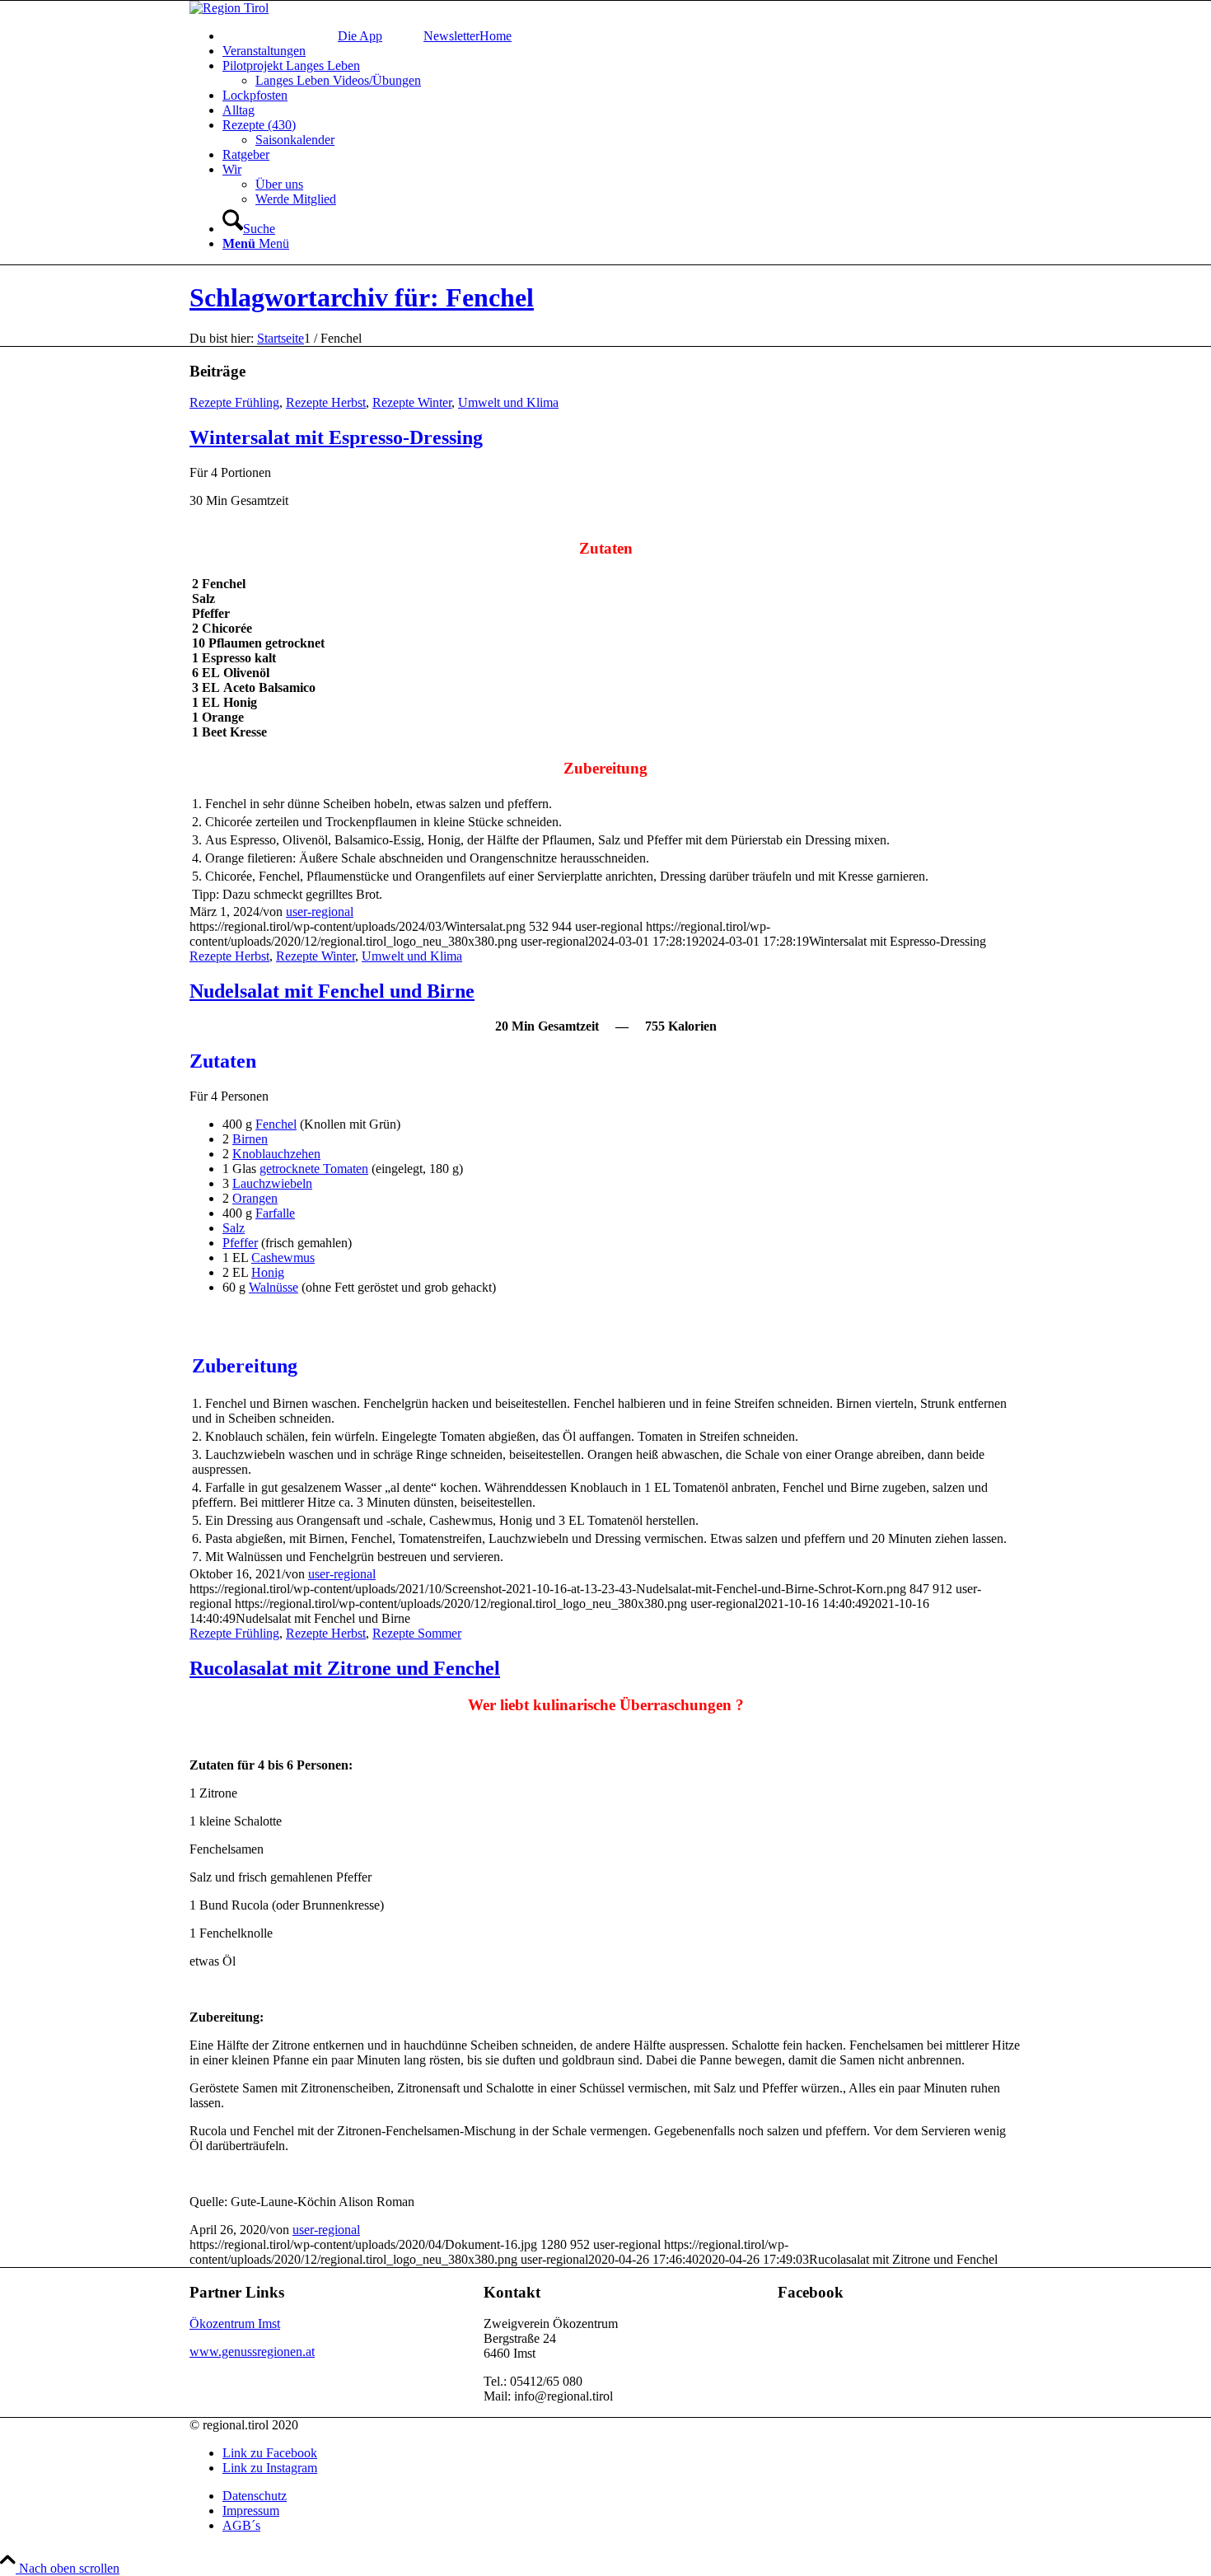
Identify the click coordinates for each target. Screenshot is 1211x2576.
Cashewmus (283, 1258)
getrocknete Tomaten (314, 1169)
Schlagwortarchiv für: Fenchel (362, 297)
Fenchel (276, 1124)
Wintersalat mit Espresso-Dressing (336, 437)
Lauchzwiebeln (272, 1183)
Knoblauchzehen (276, 1154)
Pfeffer (240, 1243)
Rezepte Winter (412, 402)
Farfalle (275, 1213)
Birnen (250, 1139)
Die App (360, 36)
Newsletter (451, 36)
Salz (234, 1228)
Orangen (255, 1198)
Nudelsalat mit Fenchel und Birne (332, 991)
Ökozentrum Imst (235, 2324)
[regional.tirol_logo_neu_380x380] (229, 8)
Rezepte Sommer (417, 1633)
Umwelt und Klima (508, 402)
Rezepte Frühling (234, 402)
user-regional (320, 912)
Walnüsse (274, 1287)
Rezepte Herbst (326, 402)
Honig (268, 1272)
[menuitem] (622, 36)
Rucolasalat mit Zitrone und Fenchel (345, 1668)
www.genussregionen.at (252, 2352)
